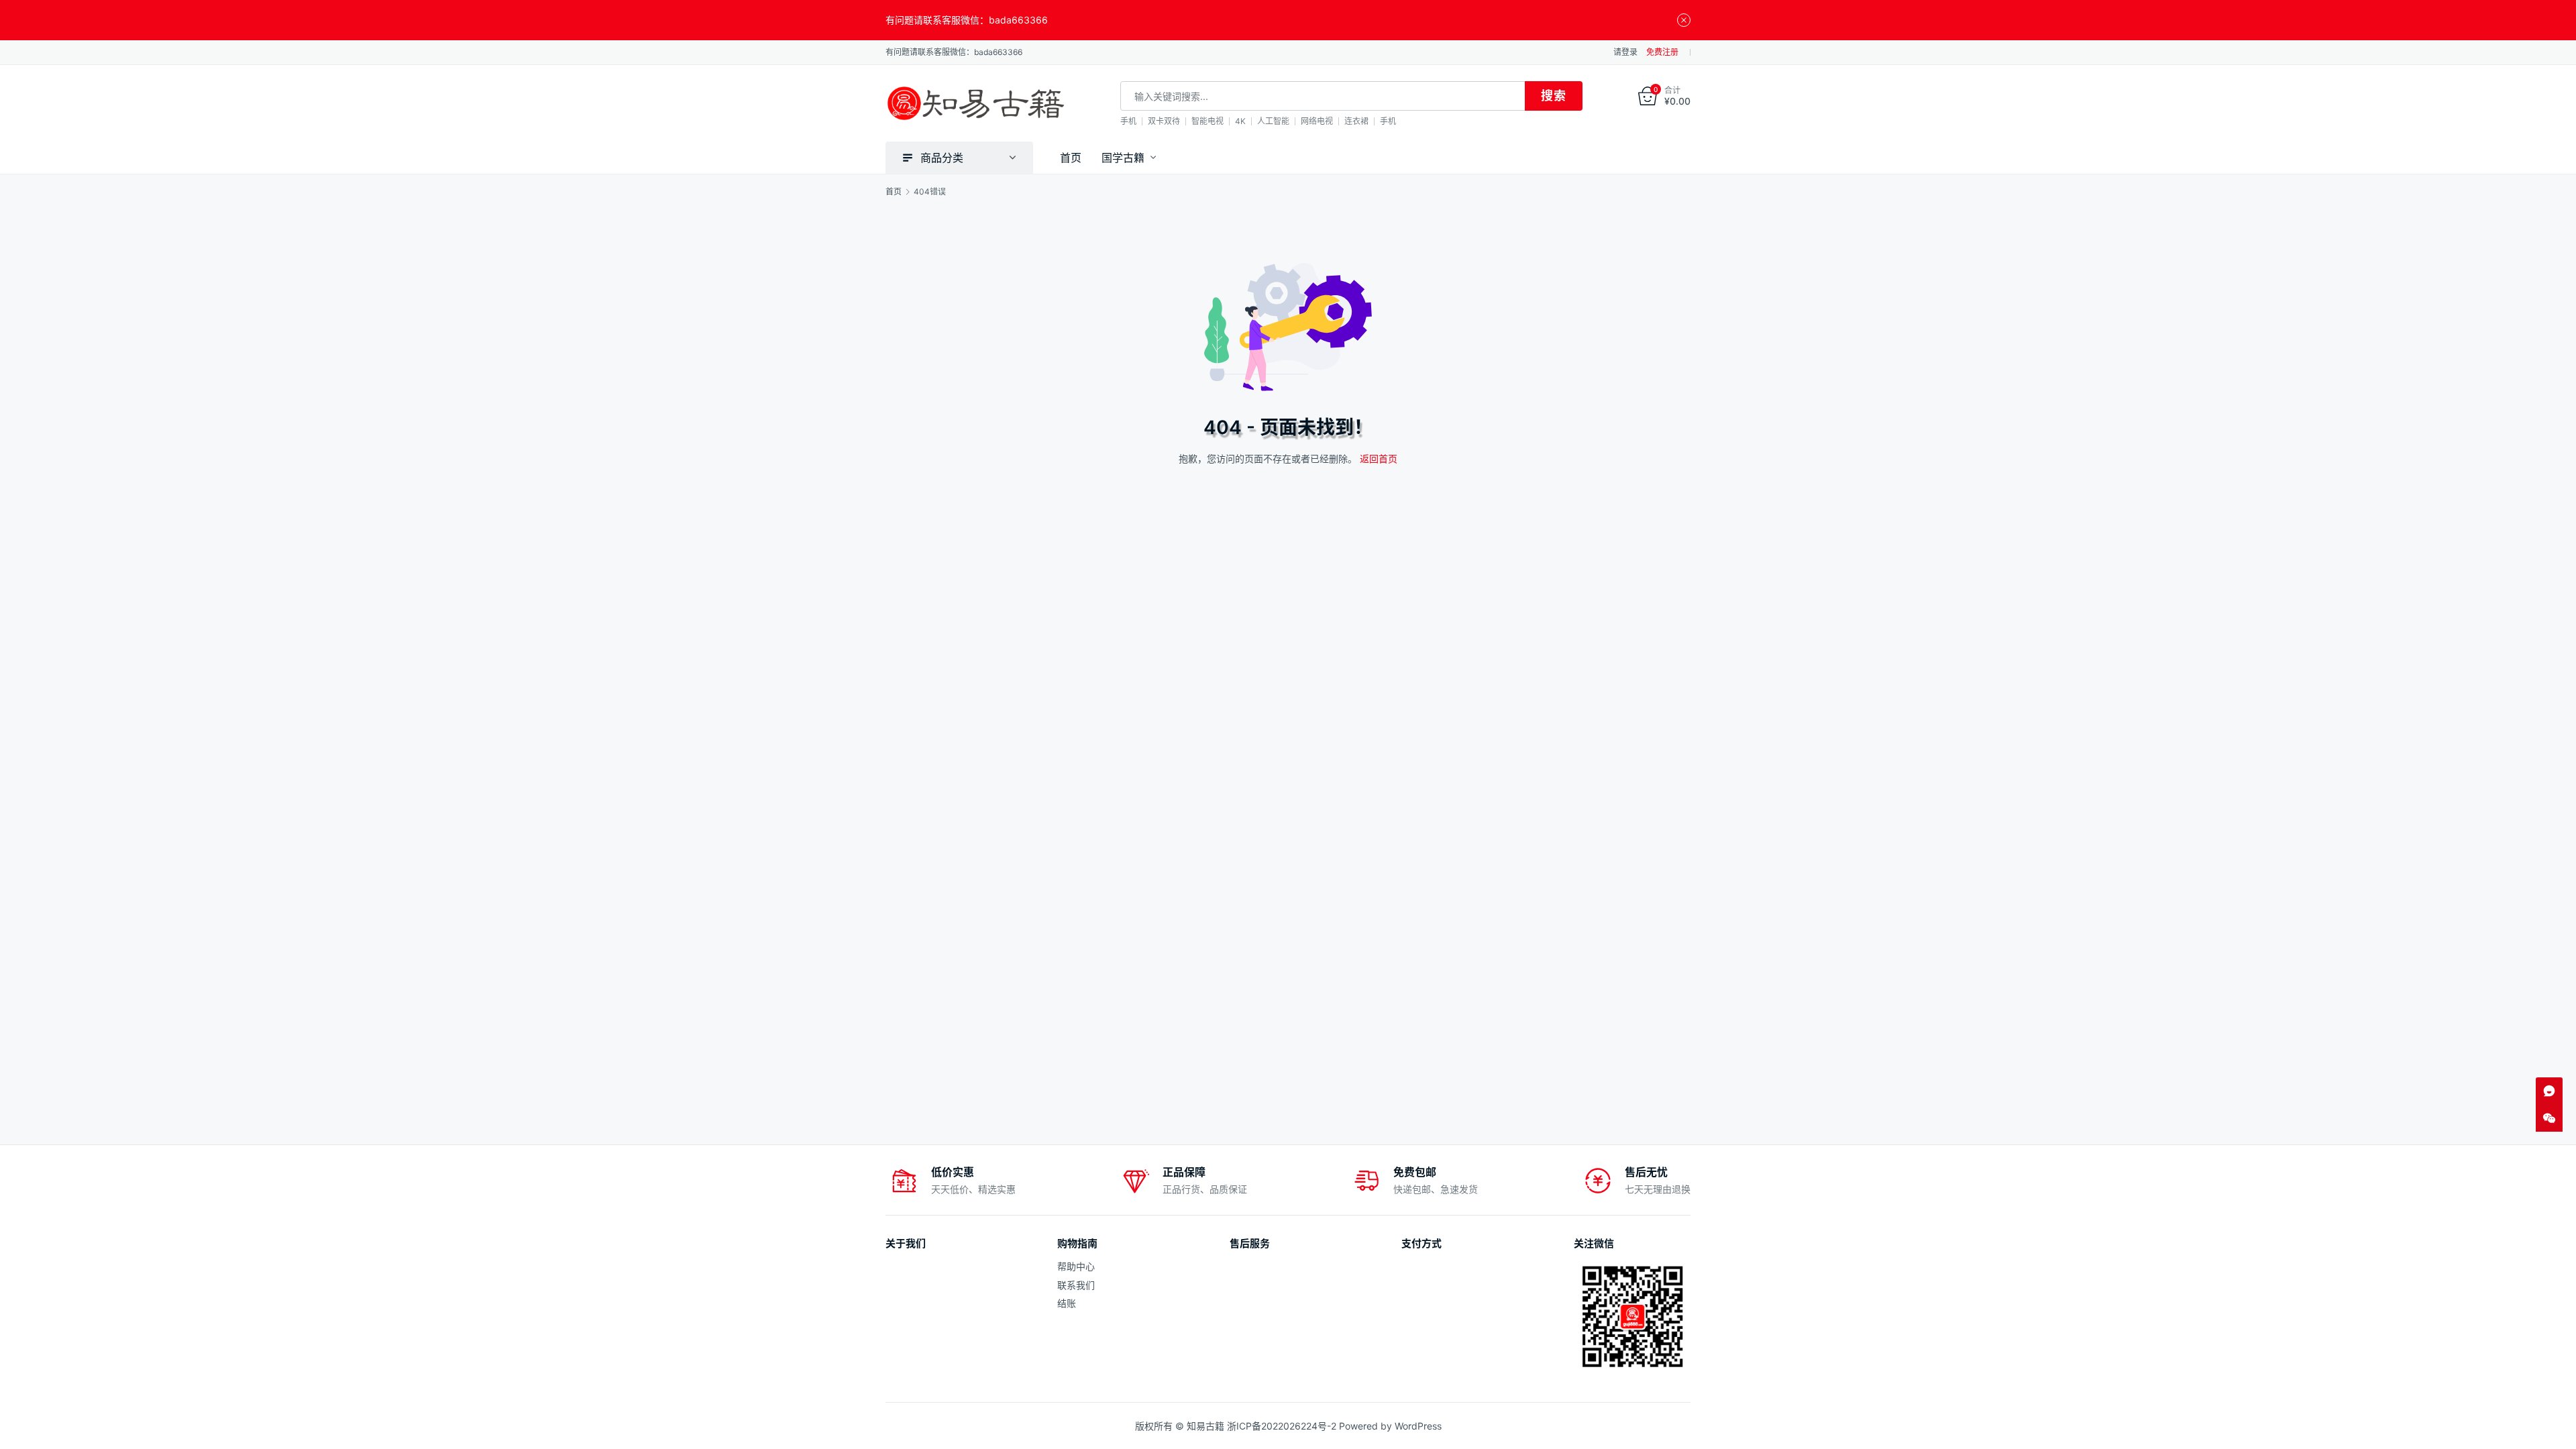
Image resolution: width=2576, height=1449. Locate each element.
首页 (1071, 158)
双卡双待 (1164, 121)
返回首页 (1379, 459)
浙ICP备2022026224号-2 (1282, 1426)
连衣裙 (1356, 121)
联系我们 (1076, 1285)
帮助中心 (1076, 1266)
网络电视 (1317, 121)
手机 (1128, 121)
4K (1240, 121)
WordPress (1418, 1426)
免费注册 (1662, 52)
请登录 (1625, 52)
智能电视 (1207, 121)
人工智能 (1273, 121)
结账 (1067, 1303)
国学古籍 (1123, 158)
